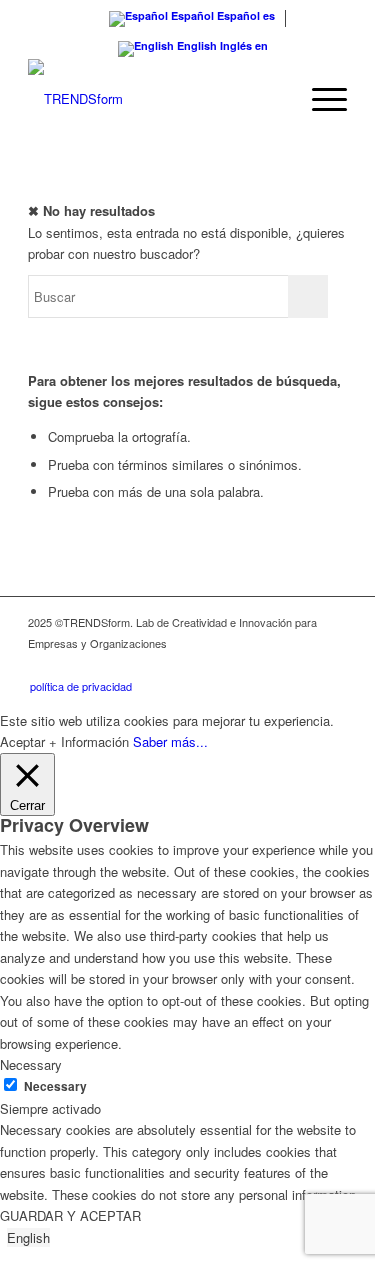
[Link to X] (272, 665)
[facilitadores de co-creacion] (155, 99)
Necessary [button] (31, 1064)
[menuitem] (319, 99)
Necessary (55, 1086)
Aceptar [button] (22, 741)
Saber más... (170, 741)
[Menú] (319, 99)
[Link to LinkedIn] (242, 665)
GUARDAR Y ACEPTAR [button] (70, 1215)
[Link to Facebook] (332, 665)
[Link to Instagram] (302, 665)
